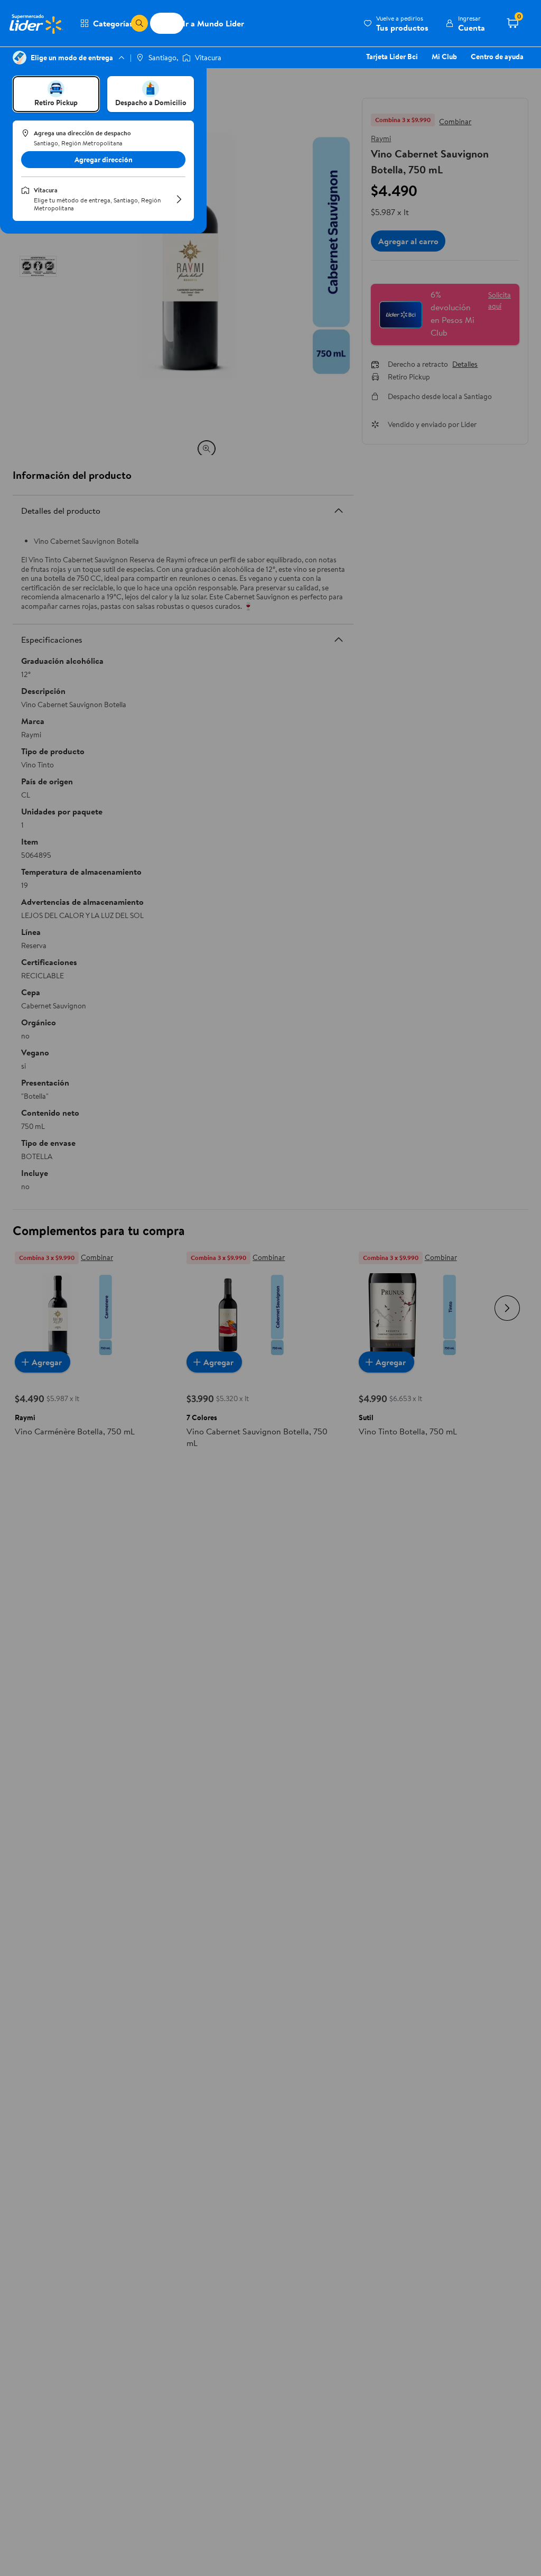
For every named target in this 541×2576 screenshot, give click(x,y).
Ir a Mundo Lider (213, 23)
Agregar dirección (104, 160)
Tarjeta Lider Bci (392, 57)
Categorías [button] (113, 23)
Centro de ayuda (497, 57)
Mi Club (444, 57)
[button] (396, 23)
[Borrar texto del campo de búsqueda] (123, 23)
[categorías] (139, 23)
